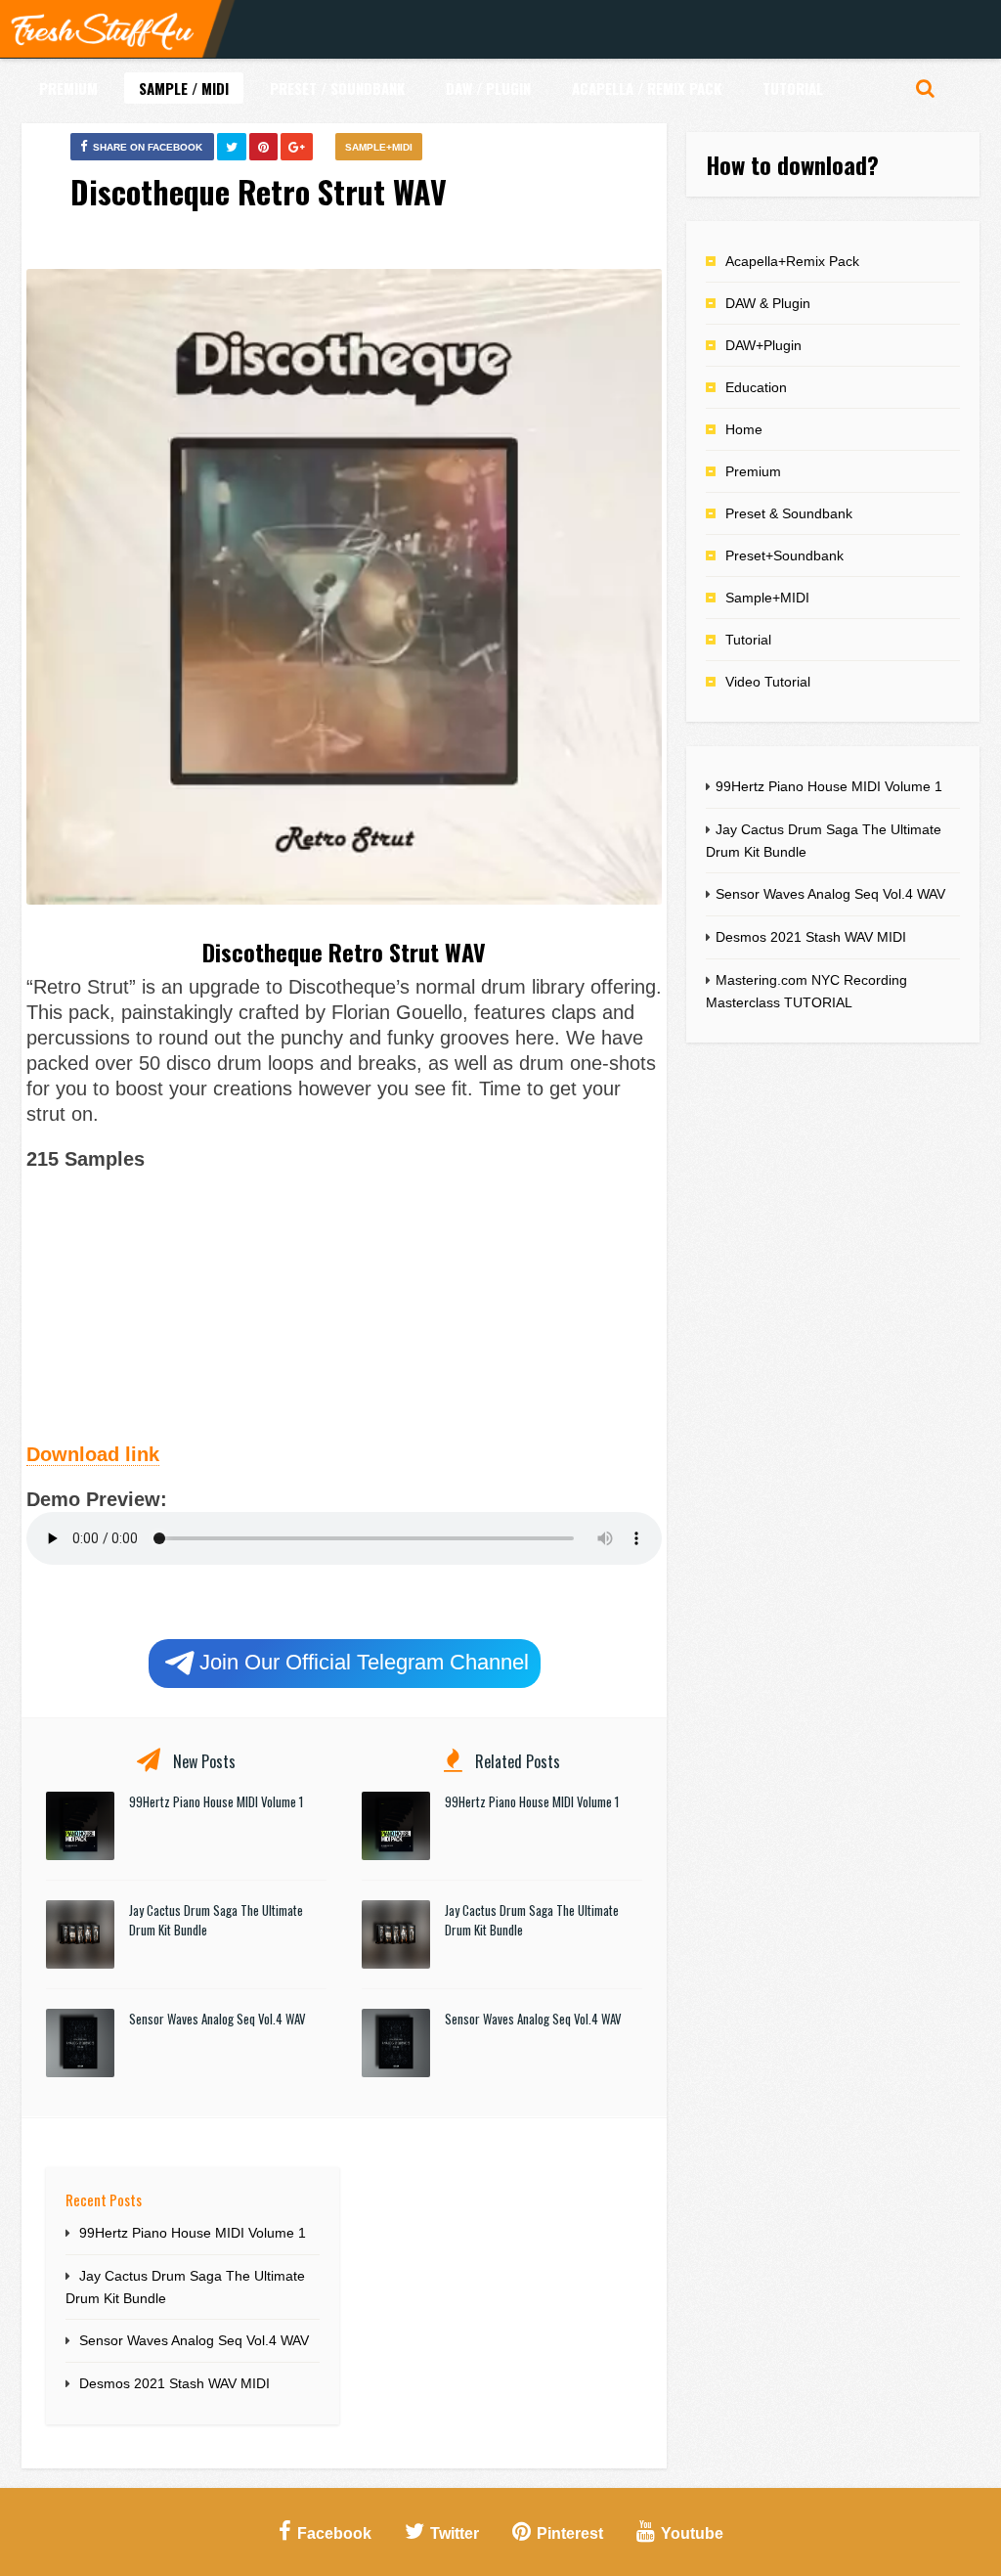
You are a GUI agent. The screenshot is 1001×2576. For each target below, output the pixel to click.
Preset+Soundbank (784, 555)
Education (756, 387)
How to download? (792, 164)
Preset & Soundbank (789, 513)
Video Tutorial (768, 682)
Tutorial (793, 88)
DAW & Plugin (768, 303)
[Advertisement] (344, 1304)
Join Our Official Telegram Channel (364, 1662)
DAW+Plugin (763, 345)
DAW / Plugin (488, 88)
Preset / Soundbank (337, 88)
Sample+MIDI (379, 147)
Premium (68, 88)
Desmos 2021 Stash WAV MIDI (174, 2383)
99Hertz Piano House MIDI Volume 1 (216, 1801)
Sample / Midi (184, 88)
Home (744, 429)
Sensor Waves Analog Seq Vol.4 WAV (218, 2019)
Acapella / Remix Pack (647, 88)
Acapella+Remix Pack (792, 261)
